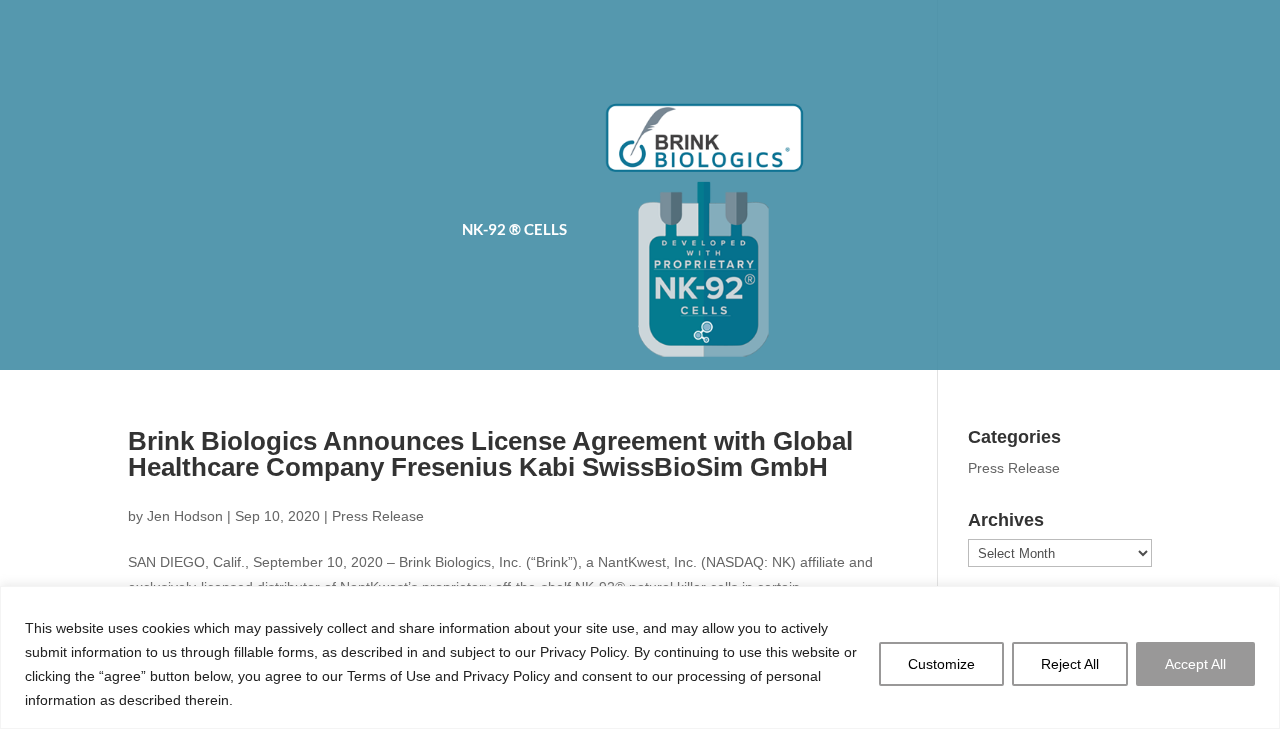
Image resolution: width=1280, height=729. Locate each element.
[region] (640, 657)
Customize (941, 664)
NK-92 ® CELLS (514, 230)
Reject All (1070, 664)
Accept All (1195, 664)
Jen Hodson (185, 516)
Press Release (378, 516)
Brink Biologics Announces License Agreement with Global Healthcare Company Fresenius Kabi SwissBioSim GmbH (490, 454)
